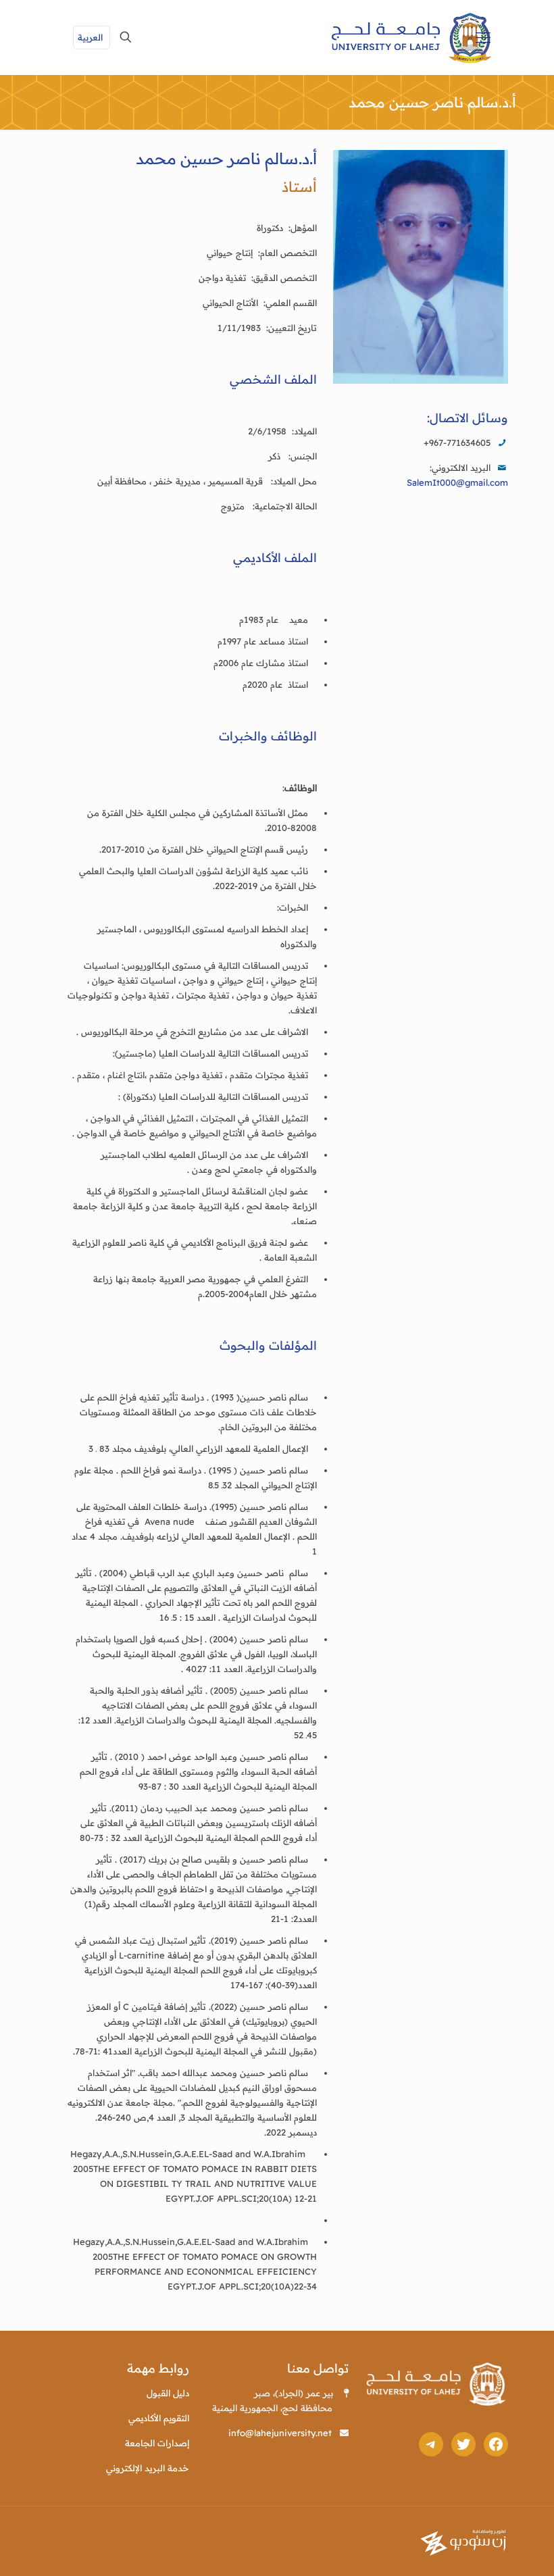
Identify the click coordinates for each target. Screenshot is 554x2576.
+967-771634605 (457, 443)
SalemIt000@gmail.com (457, 482)
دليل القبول (168, 2393)
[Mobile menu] (483, 37)
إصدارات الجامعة (157, 2443)
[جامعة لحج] (412, 37)
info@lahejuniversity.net (280, 2433)
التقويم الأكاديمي (159, 2418)
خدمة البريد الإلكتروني (148, 2468)
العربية (90, 37)
